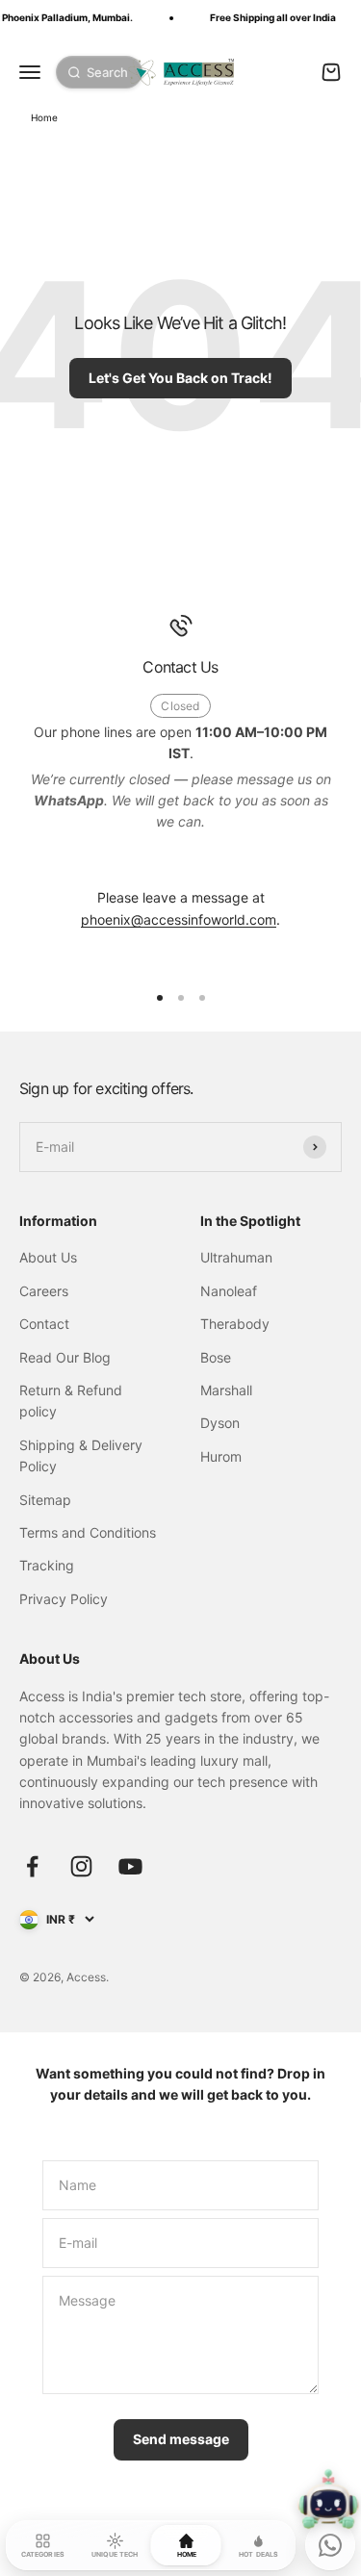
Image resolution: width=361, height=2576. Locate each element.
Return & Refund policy (71, 1401)
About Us (48, 1257)
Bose (216, 1357)
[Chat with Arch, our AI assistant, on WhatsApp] (330, 2545)
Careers (44, 1291)
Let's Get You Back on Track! (180, 378)
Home (44, 117)
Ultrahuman (236, 1257)
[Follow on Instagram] (81, 1866)
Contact (44, 1324)
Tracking (47, 1565)
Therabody (235, 1324)
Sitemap (45, 1500)
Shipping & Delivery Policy (81, 1455)
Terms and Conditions (88, 1532)
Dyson (220, 1423)
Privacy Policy (64, 1599)
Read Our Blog (65, 1357)
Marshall (226, 1390)
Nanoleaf (229, 1291)
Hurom (221, 1456)
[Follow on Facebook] (32, 1866)
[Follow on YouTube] (130, 1866)
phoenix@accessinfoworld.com (179, 919)
